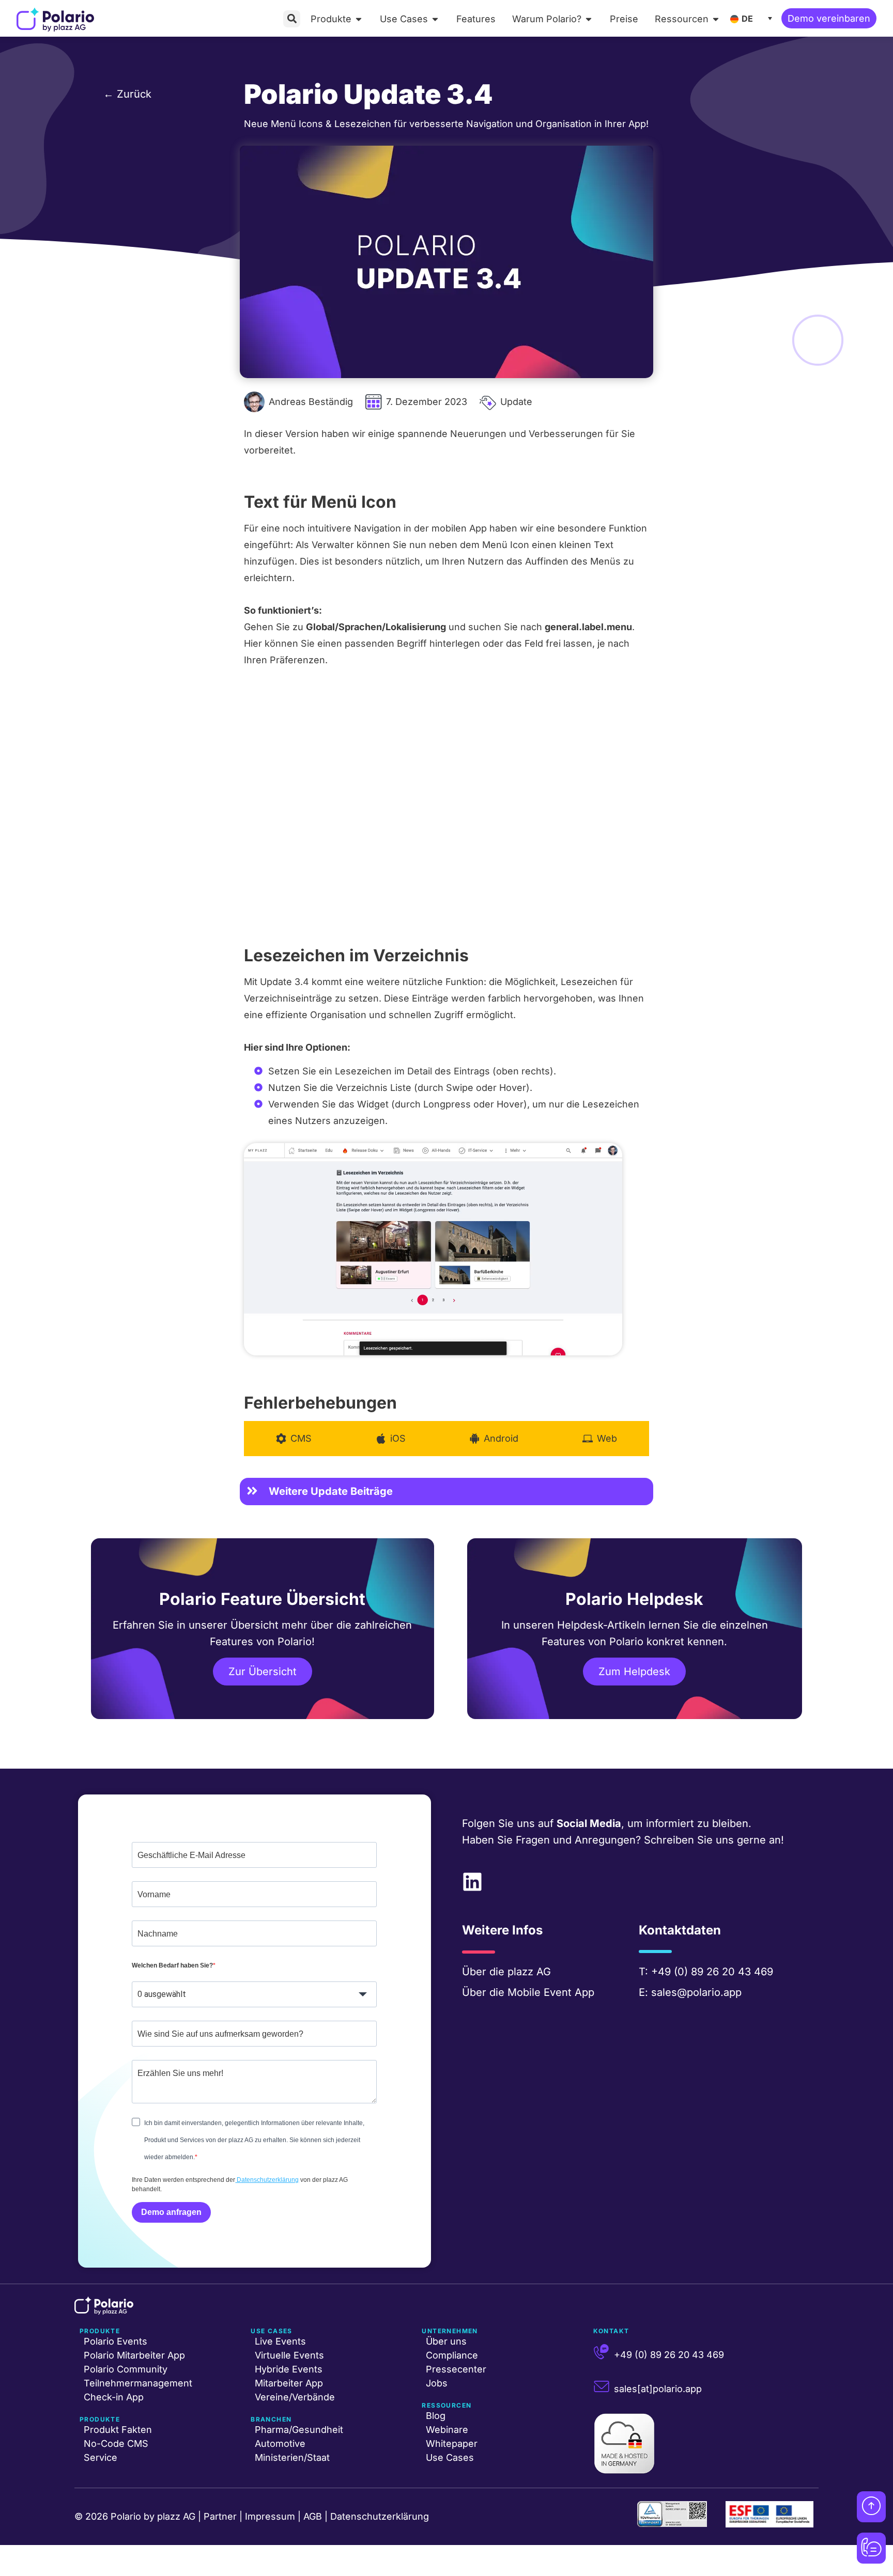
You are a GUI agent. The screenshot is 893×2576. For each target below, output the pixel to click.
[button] (292, 19)
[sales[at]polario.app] (602, 2386)
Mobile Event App (551, 1992)
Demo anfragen (171, 2212)
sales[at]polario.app (658, 2389)
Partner (220, 2516)
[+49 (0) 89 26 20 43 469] (602, 2352)
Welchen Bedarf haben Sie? (172, 1965)
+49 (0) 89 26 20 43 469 (712, 1972)
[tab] (294, 1439)
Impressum (270, 2516)
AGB (313, 2516)
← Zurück (127, 94)
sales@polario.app (696, 1992)
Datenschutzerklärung (267, 2180)
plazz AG (529, 1972)
